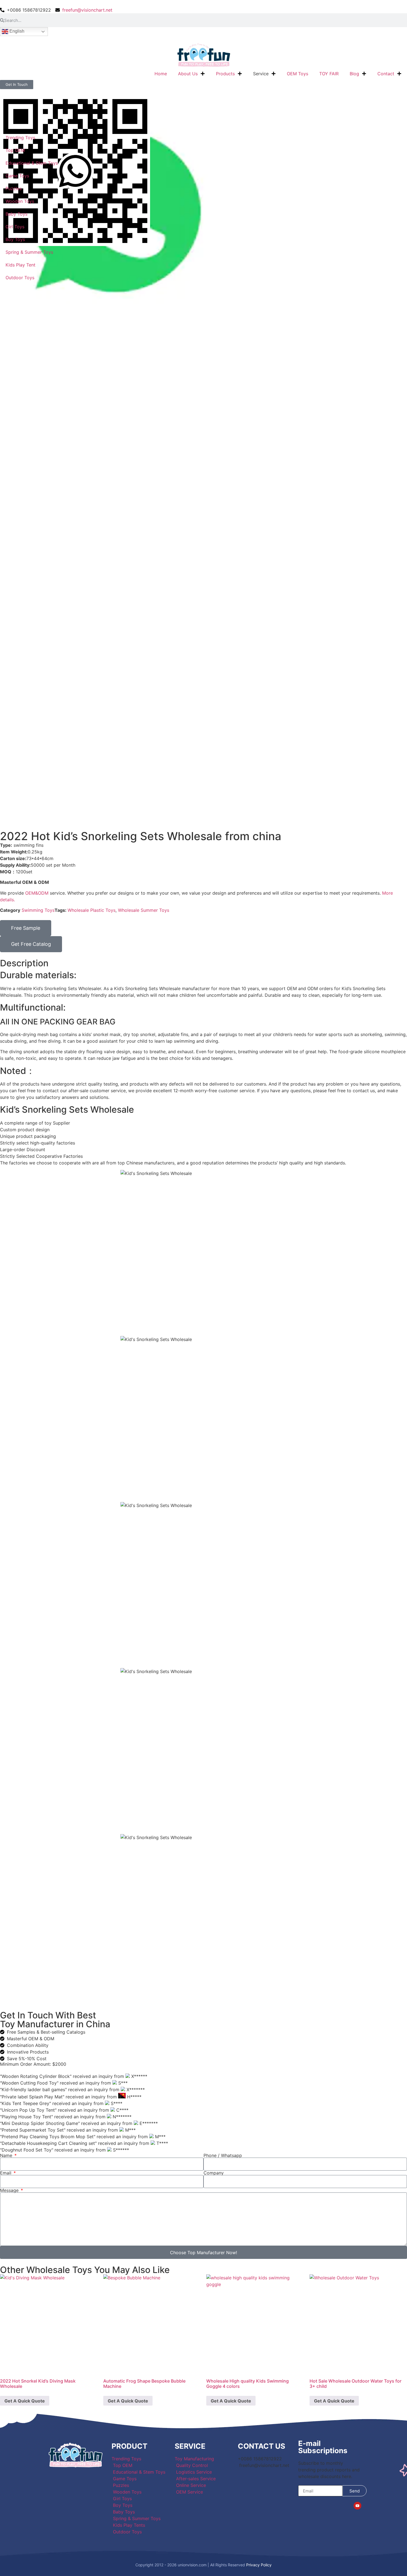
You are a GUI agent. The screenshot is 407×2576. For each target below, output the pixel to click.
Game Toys (17, 176)
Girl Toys (15, 227)
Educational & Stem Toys (32, 163)
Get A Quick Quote (25, 2401)
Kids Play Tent (20, 265)
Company (214, 2173)
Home (161, 74)
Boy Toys (15, 239)
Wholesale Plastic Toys (92, 910)
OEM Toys (297, 74)
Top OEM (15, 150)
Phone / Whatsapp (223, 2155)
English (16, 31)
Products (225, 74)
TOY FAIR (329, 74)
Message (10, 2190)
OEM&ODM (37, 893)
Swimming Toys (38, 910)
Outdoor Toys (20, 278)
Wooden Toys (20, 201)
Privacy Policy (259, 2565)
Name (7, 2155)
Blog (354, 74)
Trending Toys (20, 138)
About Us (188, 74)
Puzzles (14, 188)
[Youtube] (357, 2506)
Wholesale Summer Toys (144, 910)
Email (6, 2173)
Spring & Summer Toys (29, 252)
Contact (386, 74)
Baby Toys (16, 214)
